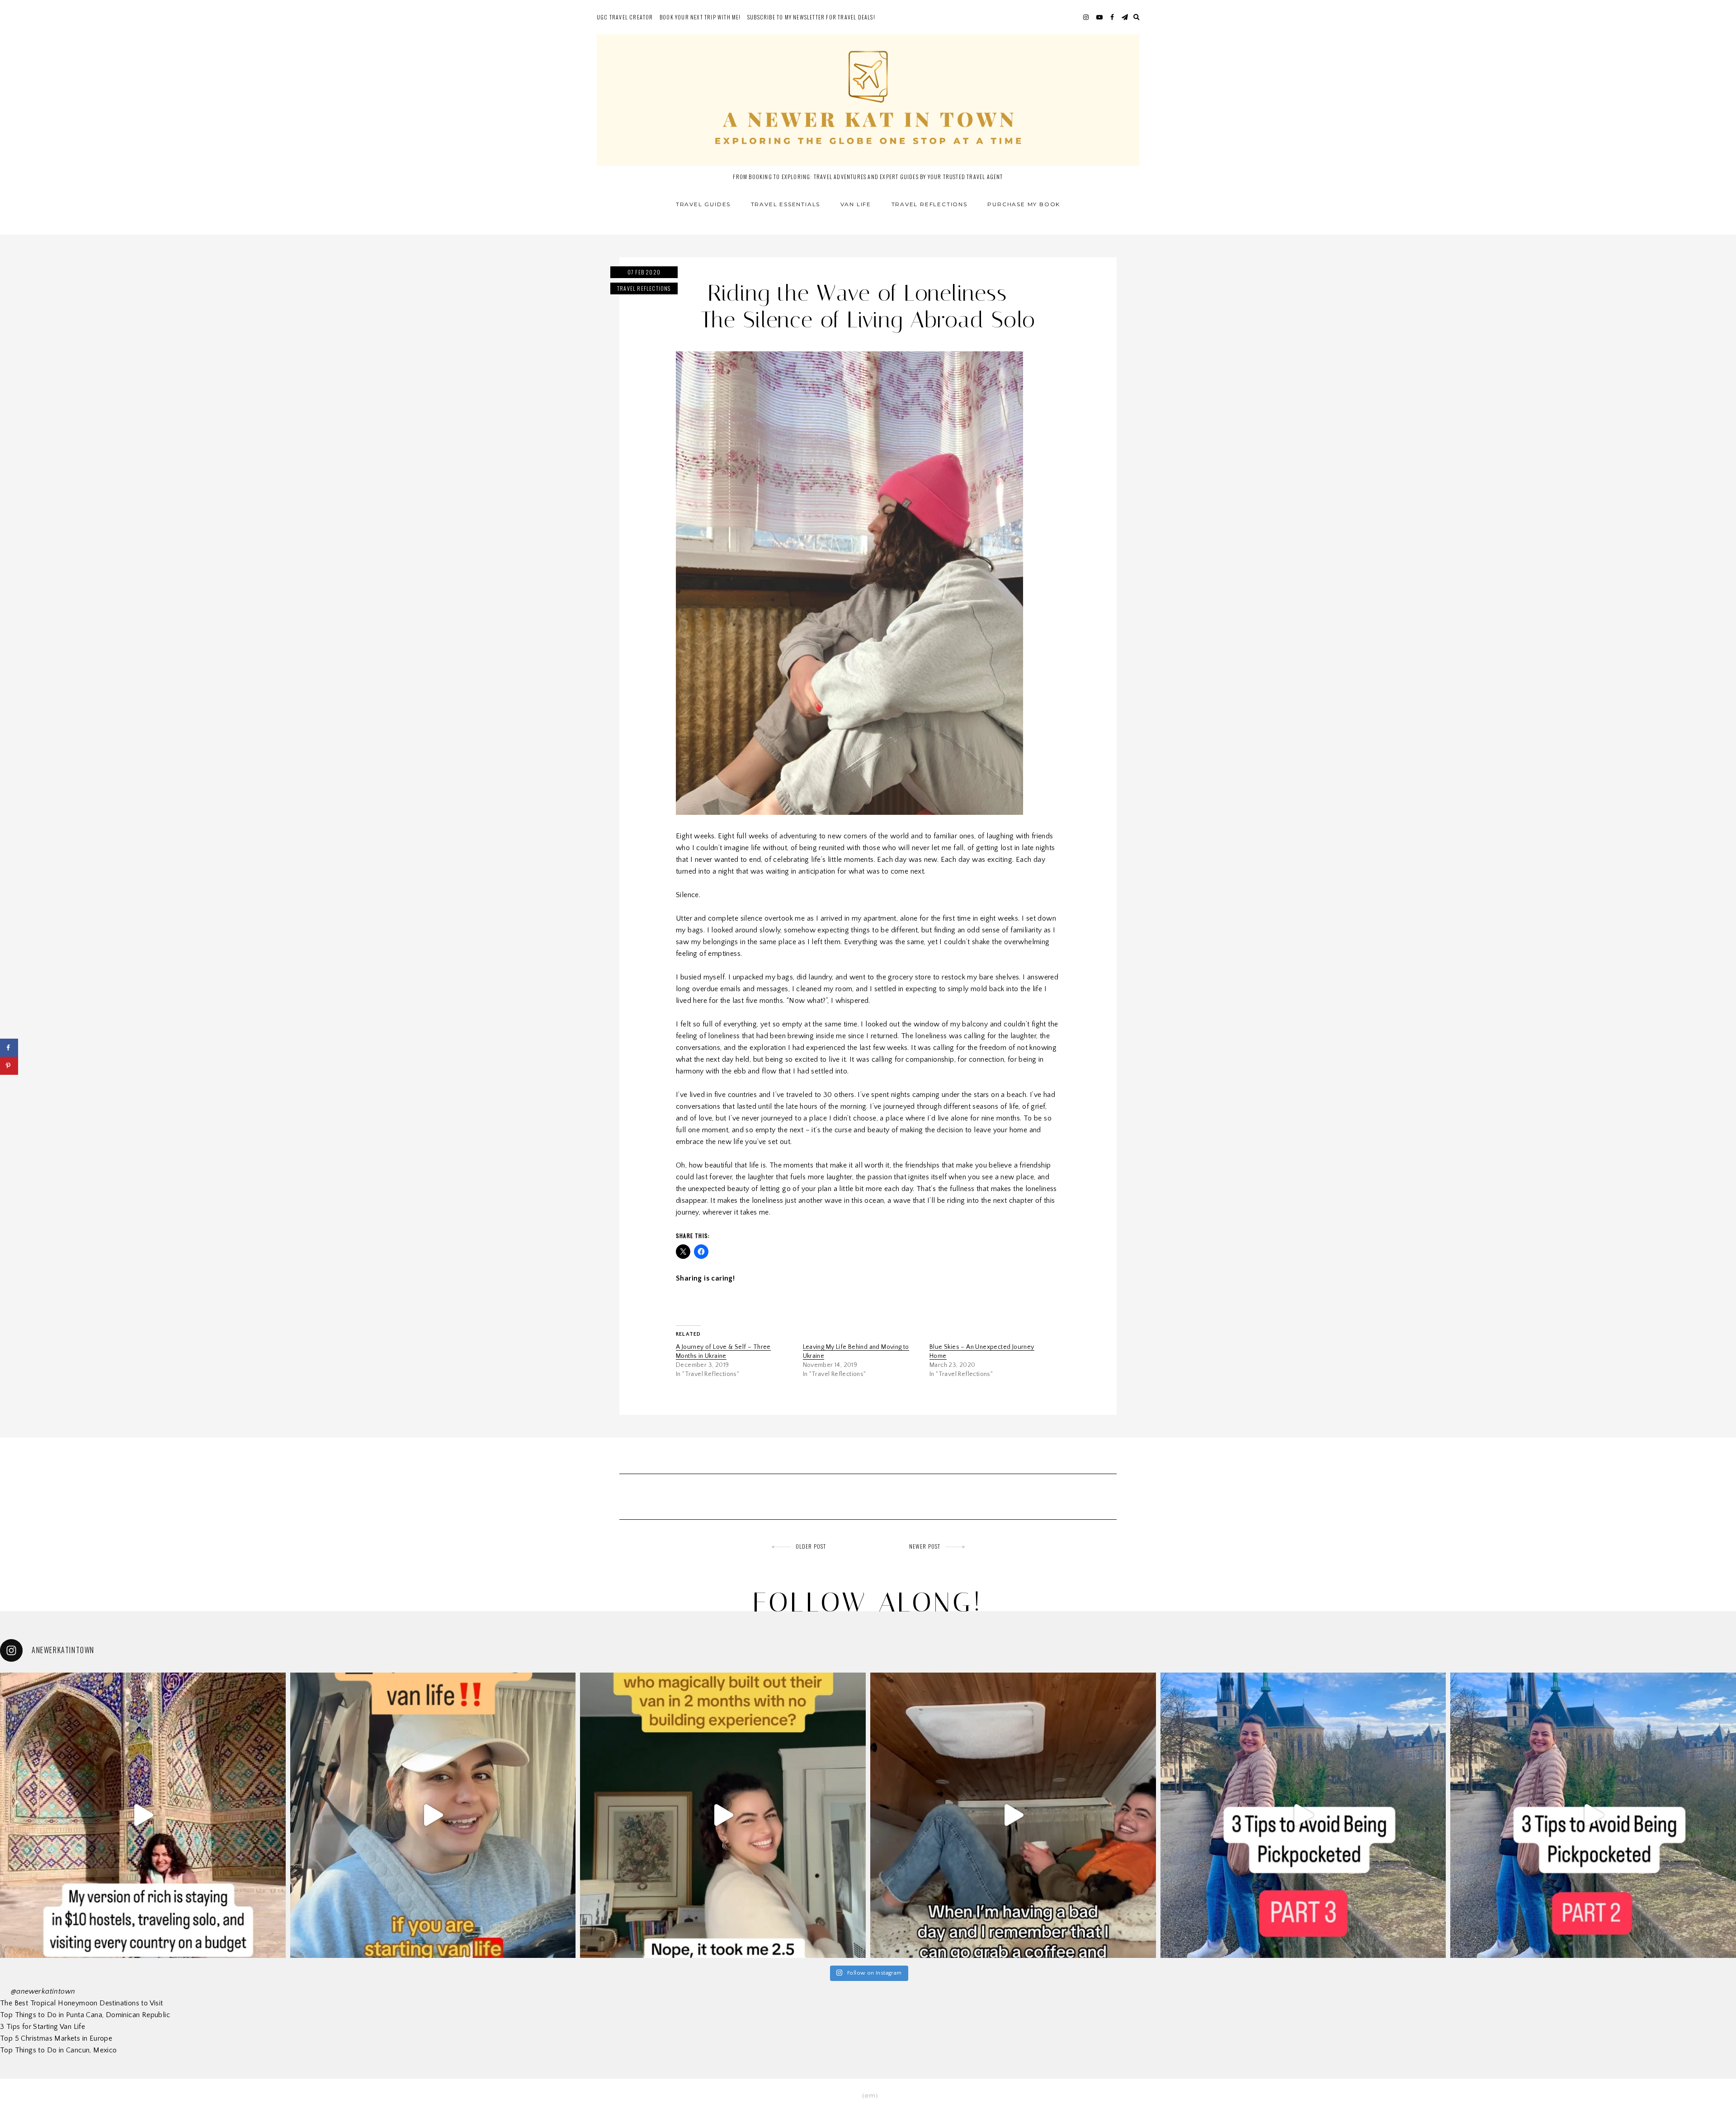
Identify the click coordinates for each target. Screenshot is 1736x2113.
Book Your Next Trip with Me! (700, 17)
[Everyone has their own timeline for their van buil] (723, 1815)
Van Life (856, 204)
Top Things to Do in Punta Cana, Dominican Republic (85, 2015)
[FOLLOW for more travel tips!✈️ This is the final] (1303, 1815)
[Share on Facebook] (9, 1048)
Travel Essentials (786, 204)
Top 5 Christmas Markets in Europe (56, 2038)
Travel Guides (703, 204)
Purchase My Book (1024, 204)
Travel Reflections (929, 204)
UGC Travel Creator (625, 17)
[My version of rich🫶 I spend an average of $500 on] (143, 1815)
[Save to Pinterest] (9, 1066)
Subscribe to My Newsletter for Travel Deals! (811, 17)
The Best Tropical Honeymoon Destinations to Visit (82, 2003)
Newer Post (925, 1546)
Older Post (811, 1546)
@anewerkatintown (43, 1991)
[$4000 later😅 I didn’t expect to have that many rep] (433, 1815)
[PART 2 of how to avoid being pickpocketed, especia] (1593, 1815)
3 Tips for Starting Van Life (42, 2027)
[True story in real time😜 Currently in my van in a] (1013, 1815)
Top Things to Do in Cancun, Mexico (59, 2050)
